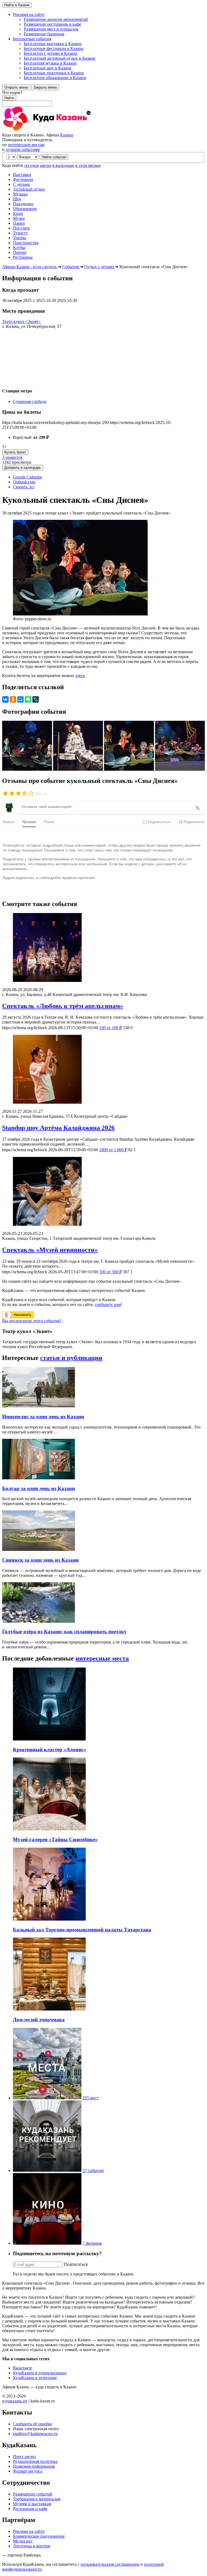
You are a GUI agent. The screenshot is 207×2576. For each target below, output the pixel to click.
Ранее (49, 822)
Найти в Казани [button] (17, 5)
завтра (45, 165)
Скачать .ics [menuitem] (24, 487)
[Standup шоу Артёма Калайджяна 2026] (103, 1070)
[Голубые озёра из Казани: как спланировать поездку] (39, 1621)
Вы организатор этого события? (32, 1321)
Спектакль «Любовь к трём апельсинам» (63, 1006)
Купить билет (15, 452)
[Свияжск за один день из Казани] (39, 1549)
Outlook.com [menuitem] (24, 482)
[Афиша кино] (47, 2243)
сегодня (31, 165)
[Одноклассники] (13, 699)
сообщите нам (108, 1304)
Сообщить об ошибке (33, 2424)
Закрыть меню (45, 87)
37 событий (93, 2171)
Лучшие (29, 822)
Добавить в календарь (23, 468)
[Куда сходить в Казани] (61, 130)
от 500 (111, 1272)
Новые (8, 822)
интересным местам (26, 145)
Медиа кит (23, 2541)
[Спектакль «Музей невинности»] (103, 1192)
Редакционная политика (35, 2461)
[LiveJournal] (36, 699)
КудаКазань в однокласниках (40, 2373)
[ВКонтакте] (5, 699)
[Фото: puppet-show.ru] (28, 769)
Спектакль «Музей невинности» (50, 1250)
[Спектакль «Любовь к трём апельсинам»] (103, 948)
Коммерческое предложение (39, 2536)
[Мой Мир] (20, 699)
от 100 (111, 1028)
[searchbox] (103, 98)
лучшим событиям (23, 149)
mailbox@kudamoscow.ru (35, 2434)
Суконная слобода (30, 401)
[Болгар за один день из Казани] (39, 1478)
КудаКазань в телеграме (35, 2378)
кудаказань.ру (15, 2401)
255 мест (90, 2098)
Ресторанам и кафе (30, 2509)
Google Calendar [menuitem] (27, 477)
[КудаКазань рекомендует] (47, 2171)
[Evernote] (28, 699)
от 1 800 (113, 1150)
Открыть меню (16, 87)
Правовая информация (34, 2466)
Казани (67, 135)
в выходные (63, 165)
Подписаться (76, 2264)
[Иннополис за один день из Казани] (39, 1406)
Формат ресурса (28, 2471)
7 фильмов (92, 2243)
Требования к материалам (37, 2499)
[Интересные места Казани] (47, 2098)
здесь (80, 676)
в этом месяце (88, 165)
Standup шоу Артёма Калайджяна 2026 (58, 1128)
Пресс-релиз (24, 2457)
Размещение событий (33, 2494)
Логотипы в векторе (32, 2546)
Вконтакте (23, 2368)
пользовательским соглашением (110, 2564)
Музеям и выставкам (32, 2504)
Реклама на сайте (29, 2531)
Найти (9, 98)
